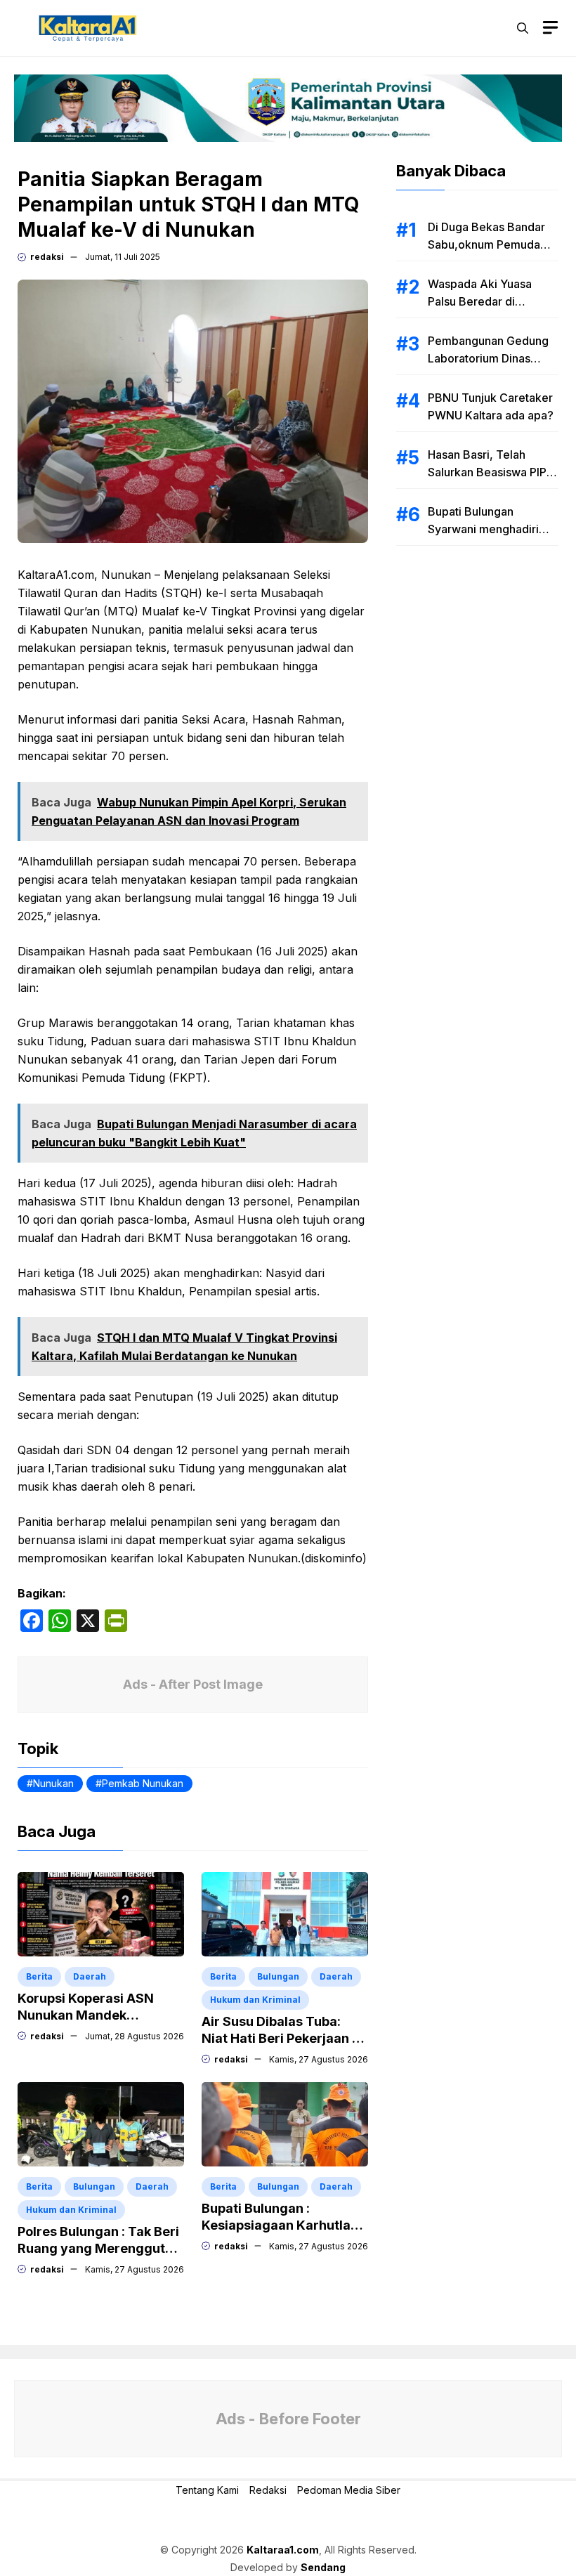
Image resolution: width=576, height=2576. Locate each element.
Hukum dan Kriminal (255, 2000)
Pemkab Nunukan (143, 1783)
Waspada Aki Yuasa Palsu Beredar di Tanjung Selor (480, 301)
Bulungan (278, 1976)
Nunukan (53, 1783)
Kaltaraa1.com (283, 2550)
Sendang (323, 2567)
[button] (523, 28)
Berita (39, 1976)
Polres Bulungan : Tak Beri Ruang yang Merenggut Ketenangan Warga (98, 2248)
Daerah (90, 1976)
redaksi (47, 257)
